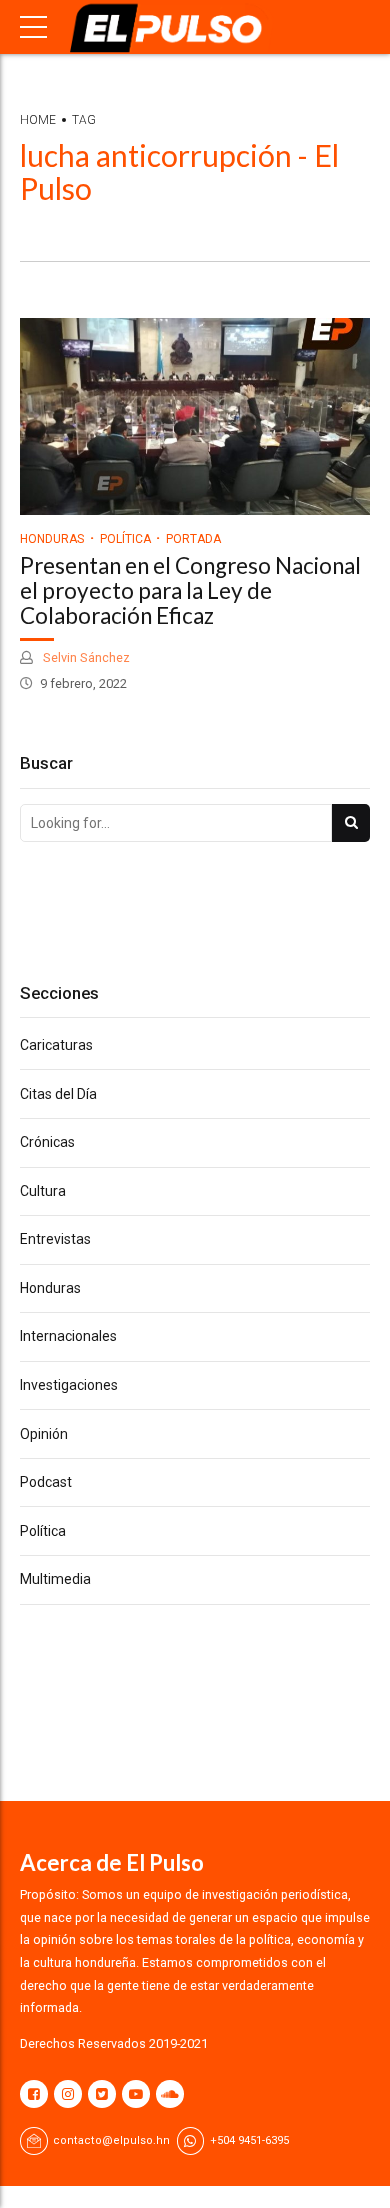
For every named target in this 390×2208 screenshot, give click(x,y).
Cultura (43, 1191)
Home (38, 120)
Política (125, 539)
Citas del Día (58, 1094)
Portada (193, 539)
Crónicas (47, 1142)
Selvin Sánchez (85, 657)
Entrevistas (55, 1239)
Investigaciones (69, 1385)
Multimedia (55, 1579)
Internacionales (68, 1336)
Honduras (52, 539)
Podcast (46, 1482)
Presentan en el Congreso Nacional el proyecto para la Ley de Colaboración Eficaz (190, 590)
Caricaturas (56, 1045)
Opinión (44, 1434)
